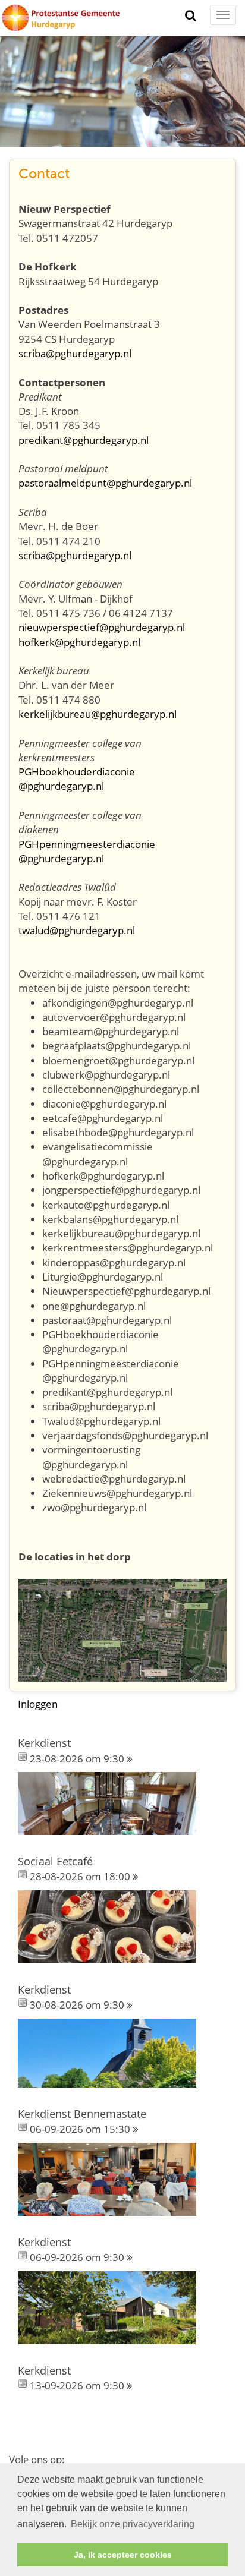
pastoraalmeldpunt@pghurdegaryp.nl (105, 483)
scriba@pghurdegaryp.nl (75, 353)
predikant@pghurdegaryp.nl (84, 440)
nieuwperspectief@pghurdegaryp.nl (102, 627)
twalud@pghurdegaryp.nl (77, 930)
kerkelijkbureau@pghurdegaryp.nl (98, 714)
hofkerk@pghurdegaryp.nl (79, 642)
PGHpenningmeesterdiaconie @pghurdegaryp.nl (87, 851)
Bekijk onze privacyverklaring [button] (133, 2524)
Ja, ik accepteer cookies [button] (123, 2555)
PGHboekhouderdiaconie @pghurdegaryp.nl (77, 779)
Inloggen (38, 1704)
